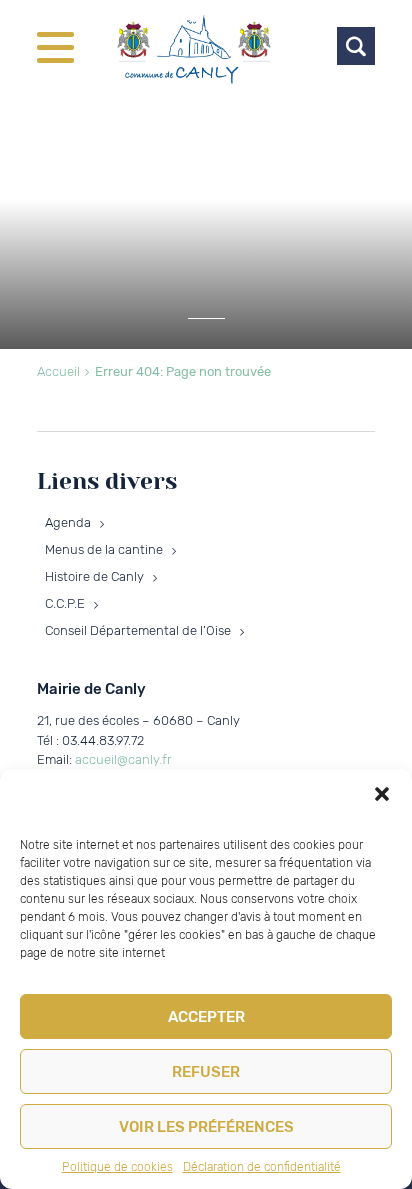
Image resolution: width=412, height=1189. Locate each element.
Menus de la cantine (104, 549)
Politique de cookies (117, 1167)
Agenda (68, 522)
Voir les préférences (206, 1127)
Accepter (206, 1017)
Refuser (206, 1072)
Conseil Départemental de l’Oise (138, 630)
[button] (382, 794)
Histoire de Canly (94, 576)
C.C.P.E (65, 603)
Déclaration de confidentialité (262, 1167)
